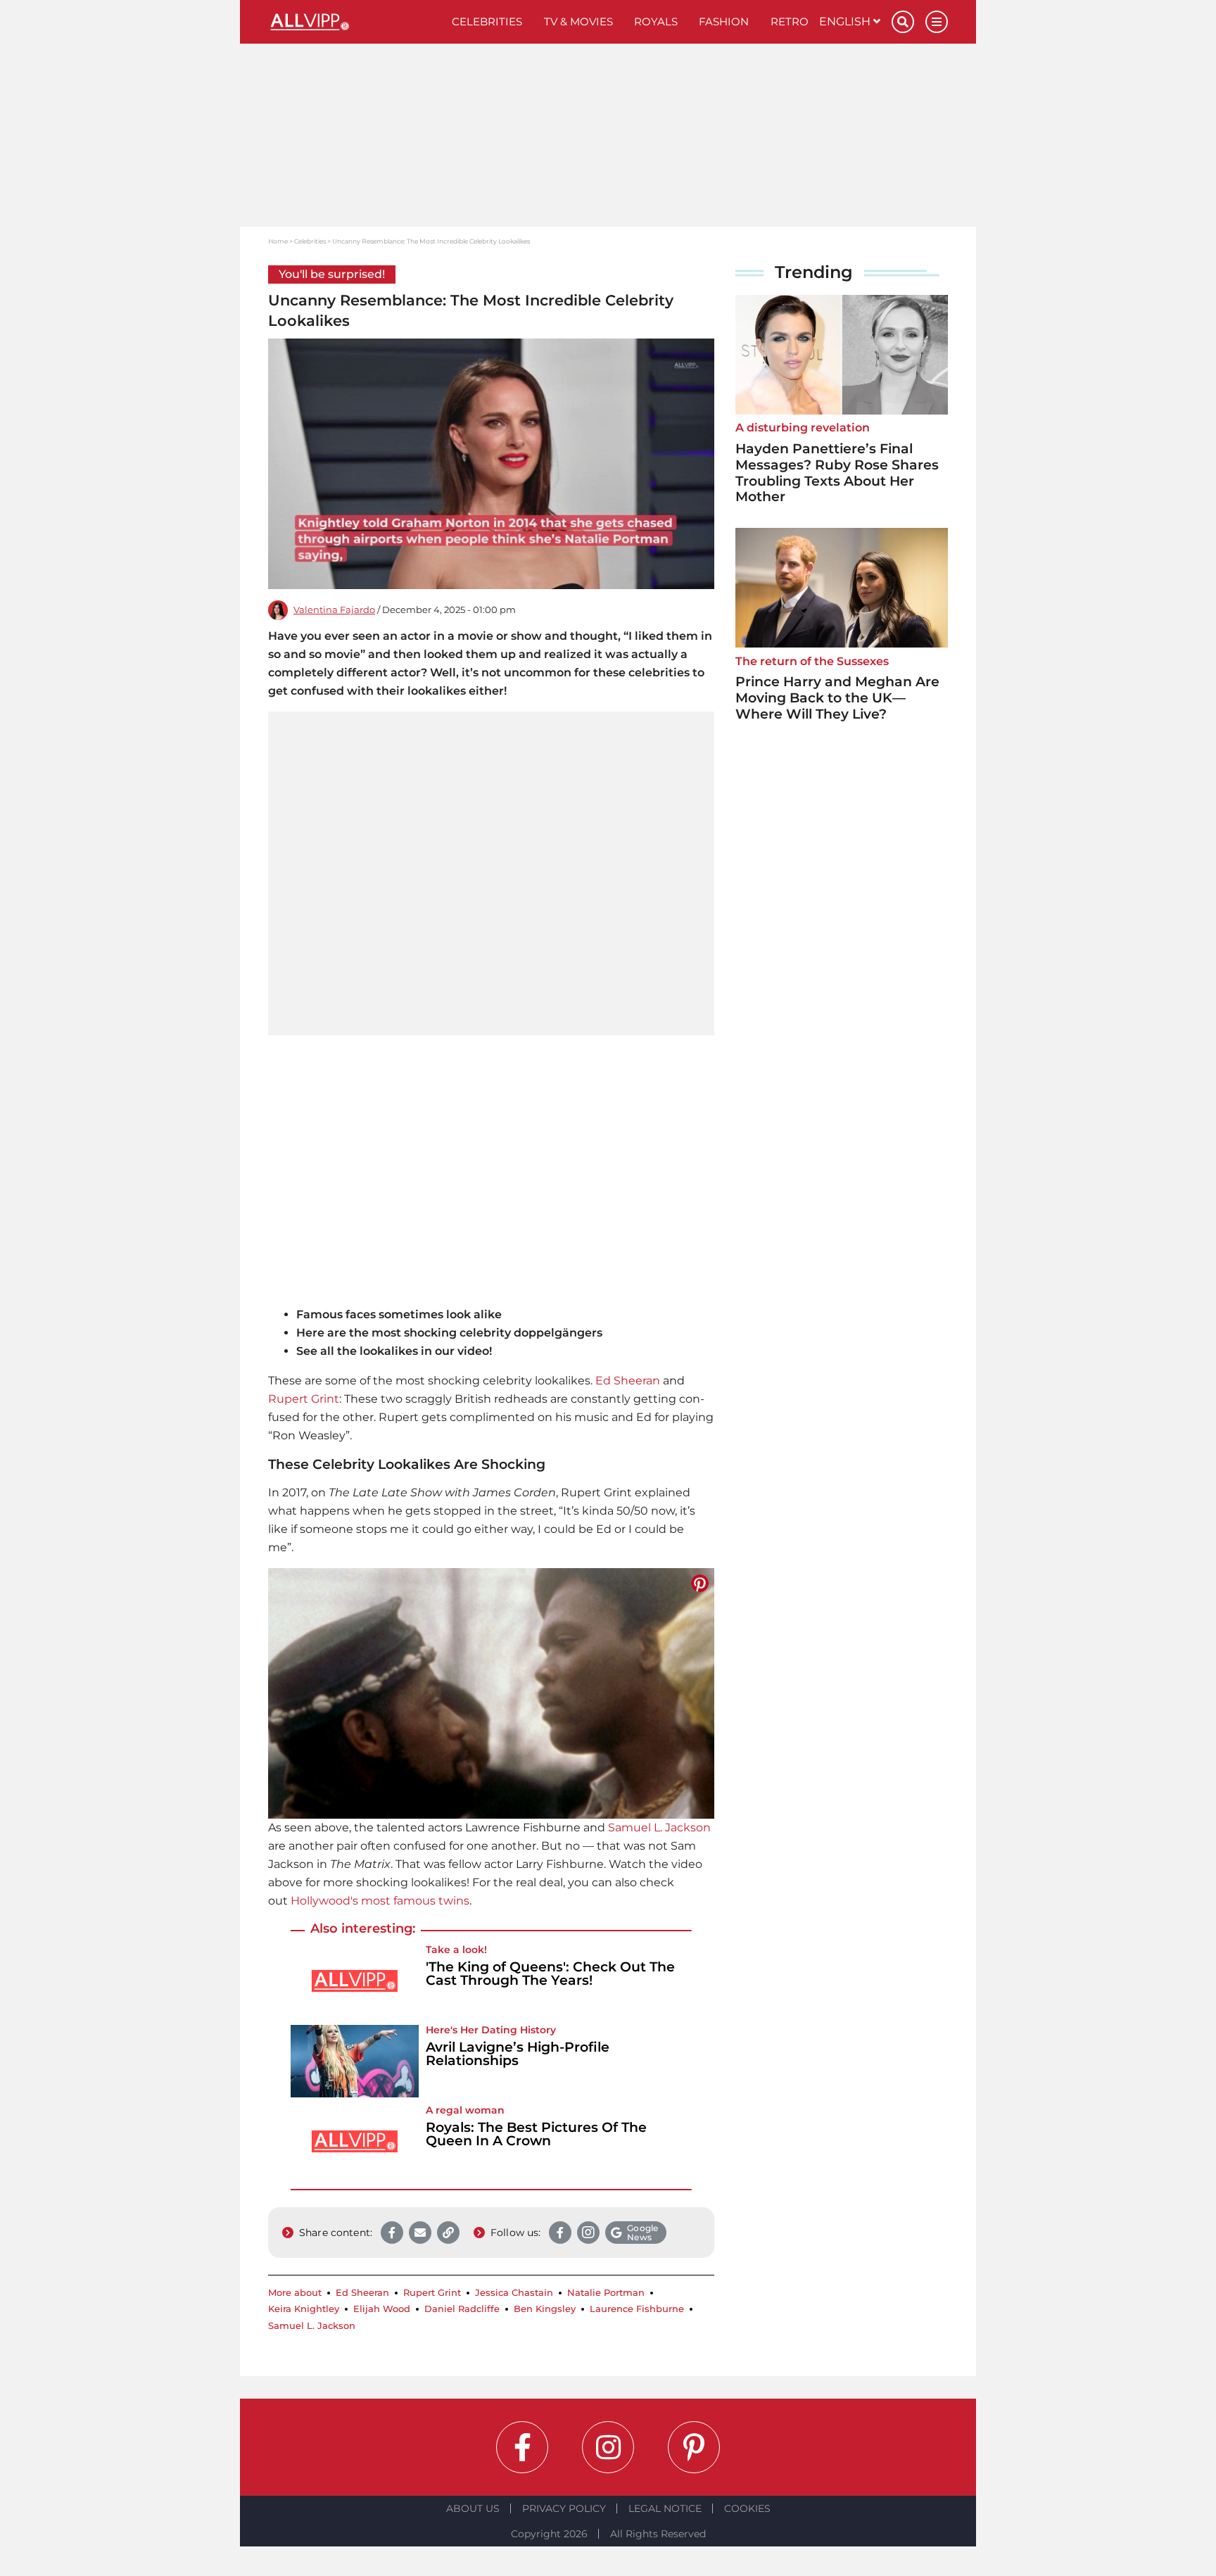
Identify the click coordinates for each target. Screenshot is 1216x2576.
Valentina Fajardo (334, 610)
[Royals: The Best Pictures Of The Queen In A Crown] (355, 2141)
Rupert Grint (304, 1399)
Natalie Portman (606, 2293)
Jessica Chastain (514, 2293)
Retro (790, 21)
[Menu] (937, 22)
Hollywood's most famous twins (380, 1901)
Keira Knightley (304, 2309)
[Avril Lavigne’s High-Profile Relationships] (355, 2061)
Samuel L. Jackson (659, 1827)
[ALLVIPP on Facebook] (522, 2447)
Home (278, 241)
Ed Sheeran (628, 1381)
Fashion (724, 21)
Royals (656, 21)
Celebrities (487, 21)
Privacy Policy (564, 2508)
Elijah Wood (382, 2309)
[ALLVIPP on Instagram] (608, 2447)
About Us (473, 2508)
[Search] (903, 22)
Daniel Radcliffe (462, 2309)
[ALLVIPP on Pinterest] (694, 2447)
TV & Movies (578, 21)
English (846, 21)
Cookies (747, 2508)
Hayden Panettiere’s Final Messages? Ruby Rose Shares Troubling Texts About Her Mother (837, 473)
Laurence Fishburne (637, 2309)
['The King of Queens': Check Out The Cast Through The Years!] (355, 1981)
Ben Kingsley (545, 2309)
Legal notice (665, 2508)
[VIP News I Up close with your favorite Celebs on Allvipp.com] (355, 22)
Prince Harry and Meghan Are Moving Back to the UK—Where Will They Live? (837, 698)
